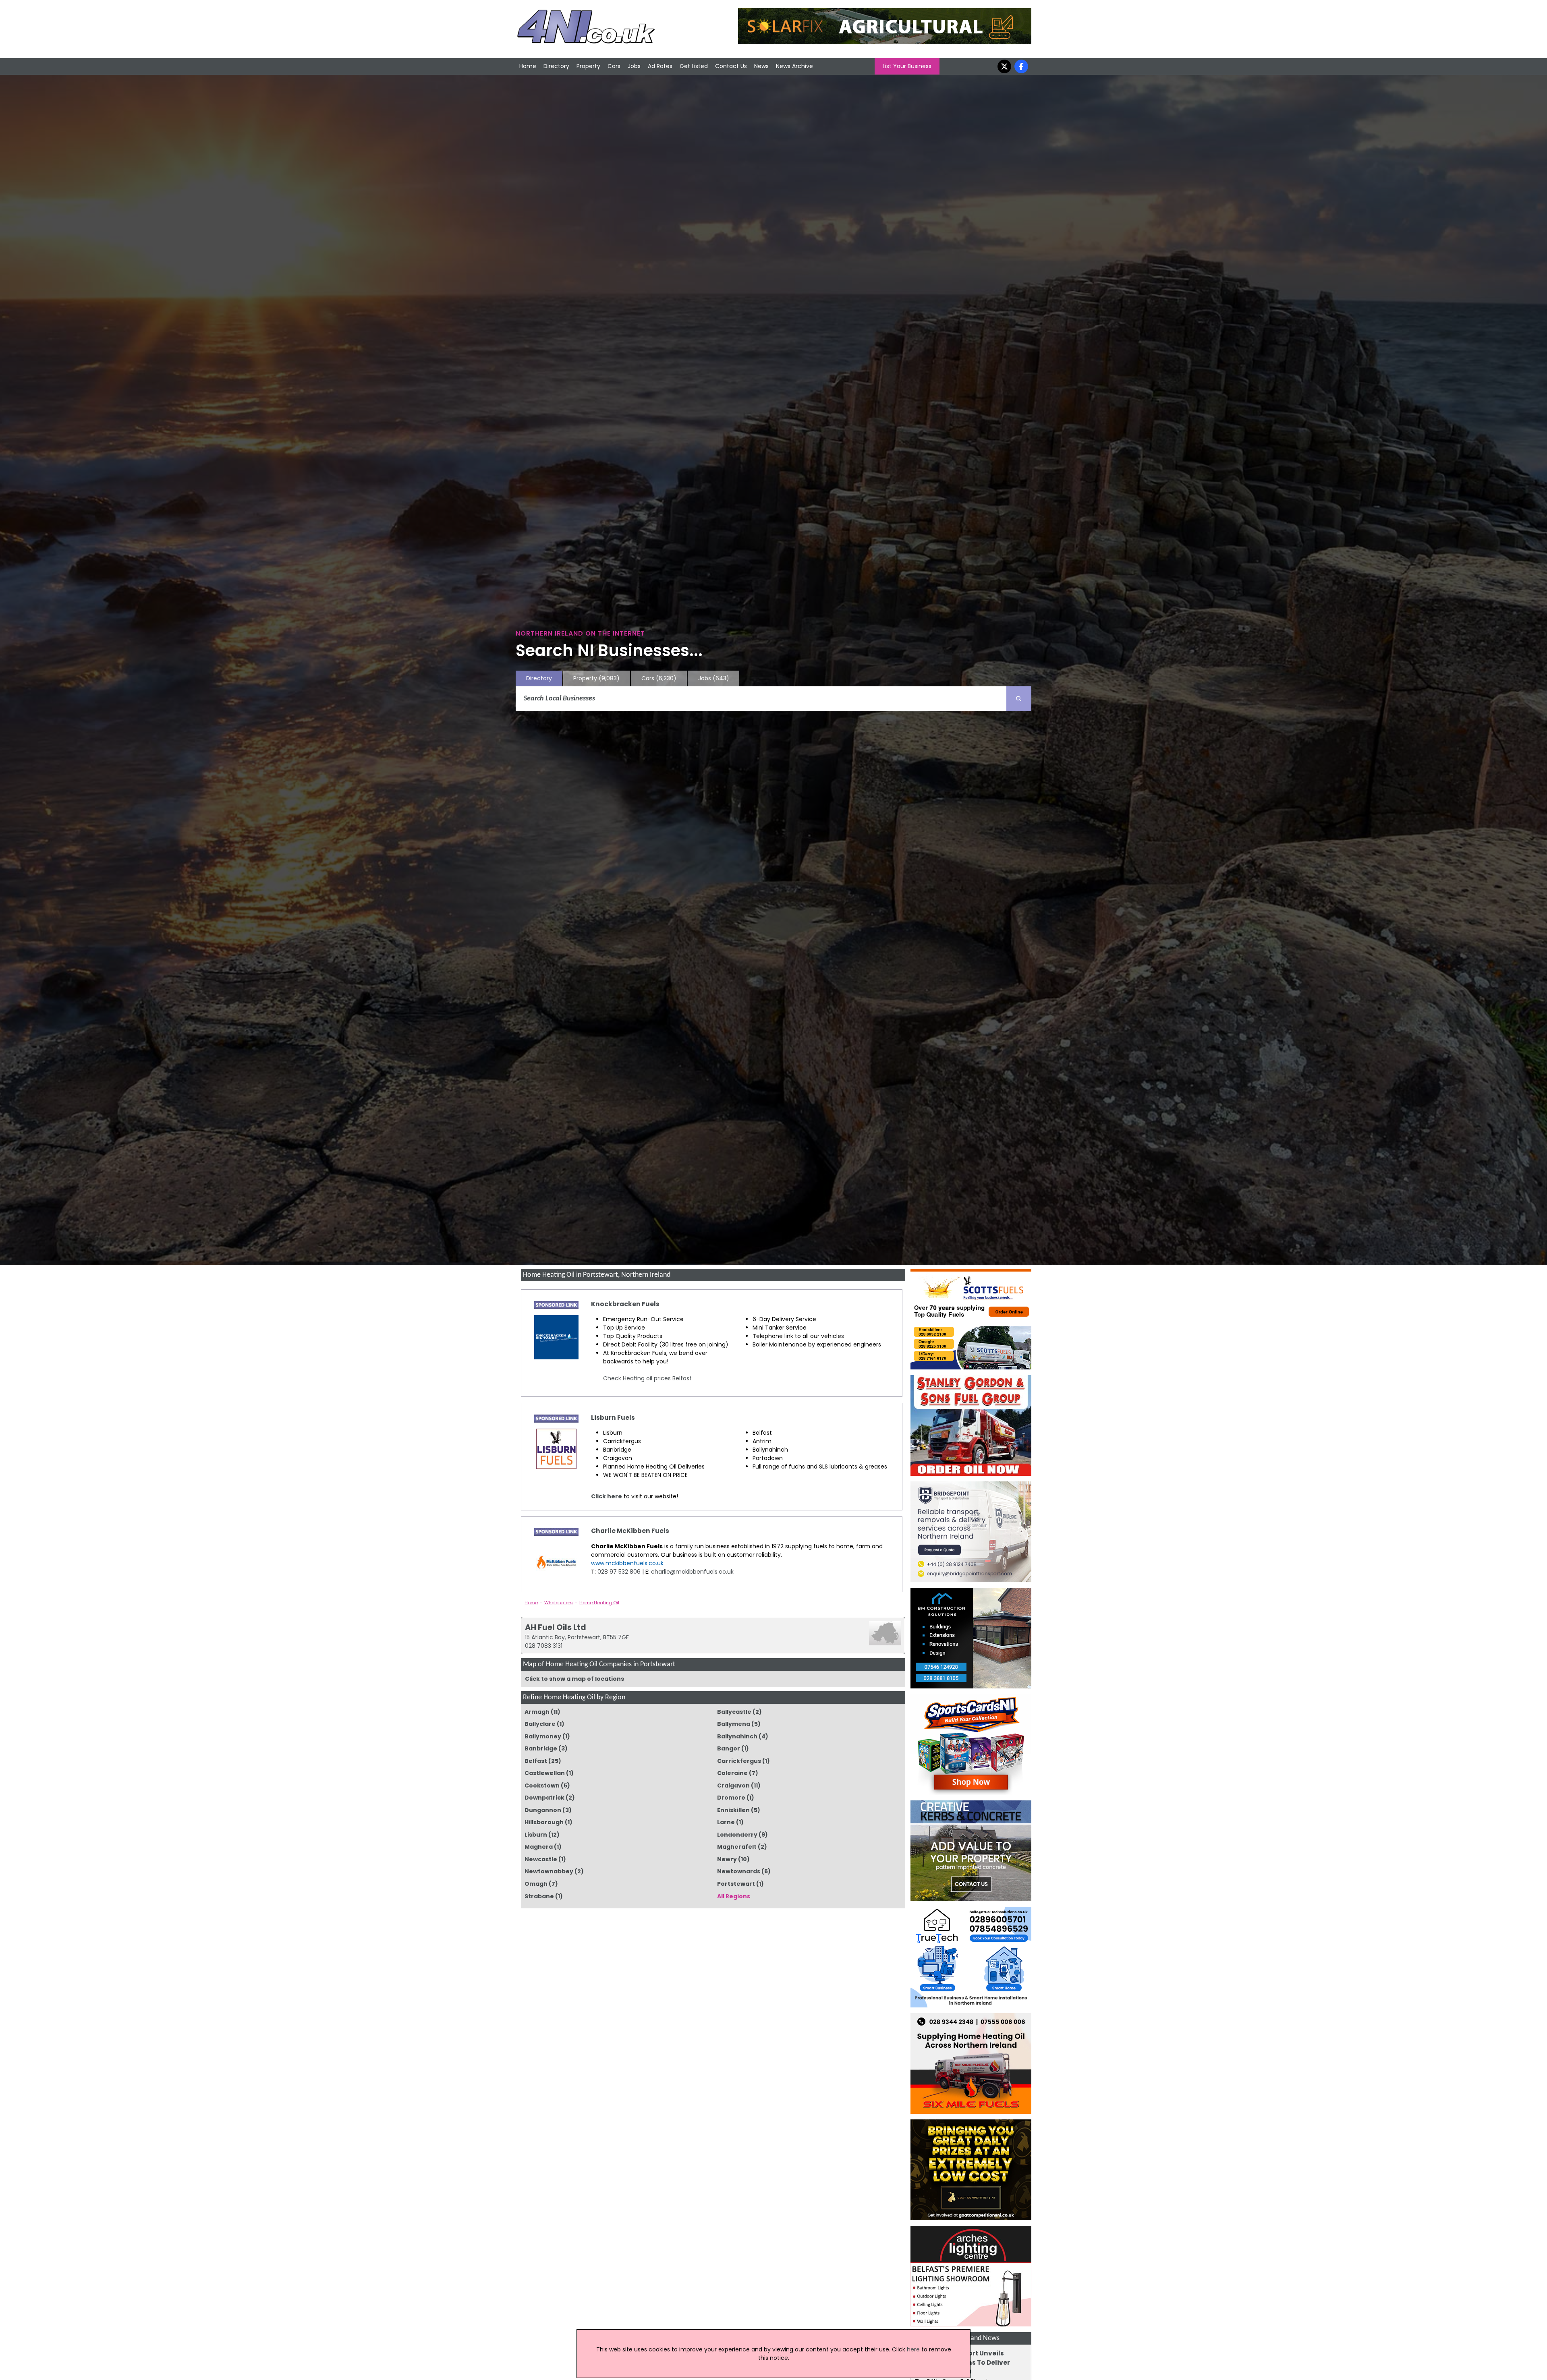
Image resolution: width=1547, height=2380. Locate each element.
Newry (727, 1859)
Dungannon (543, 1810)
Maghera (539, 1847)
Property (588, 66)
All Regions (734, 1896)
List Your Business (907, 66)
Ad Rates (660, 66)
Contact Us (731, 66)
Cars (614, 66)
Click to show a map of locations (574, 1679)
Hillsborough (544, 1822)
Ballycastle (734, 1712)
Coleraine (732, 1773)
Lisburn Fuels (613, 1418)
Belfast (536, 1761)
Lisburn (536, 1835)
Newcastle (541, 1859)
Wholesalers (559, 1603)
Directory (556, 66)
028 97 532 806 (618, 1572)
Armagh (537, 1712)
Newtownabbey (549, 1871)
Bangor (729, 1748)
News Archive (794, 66)
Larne (726, 1822)
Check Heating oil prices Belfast (647, 1378)
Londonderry (737, 1835)
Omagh (536, 1884)
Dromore (731, 1798)
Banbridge (541, 1748)
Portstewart (736, 1884)
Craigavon (733, 1786)
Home (528, 66)
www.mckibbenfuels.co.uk (627, 1563)
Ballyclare (540, 1724)
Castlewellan (545, 1773)
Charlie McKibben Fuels (630, 1531)
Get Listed (694, 66)
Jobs (634, 66)
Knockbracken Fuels (625, 1304)
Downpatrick (544, 1798)
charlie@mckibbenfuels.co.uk (692, 1572)
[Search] (1019, 699)
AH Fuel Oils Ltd (556, 1627)
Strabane (539, 1896)
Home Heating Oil (599, 1603)
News (761, 66)
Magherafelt (737, 1847)
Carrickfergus (739, 1761)
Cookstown (542, 1786)
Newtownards (739, 1871)
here (913, 2349)
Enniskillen (733, 1810)
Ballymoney (543, 1736)
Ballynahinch (737, 1736)
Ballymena (734, 1724)
